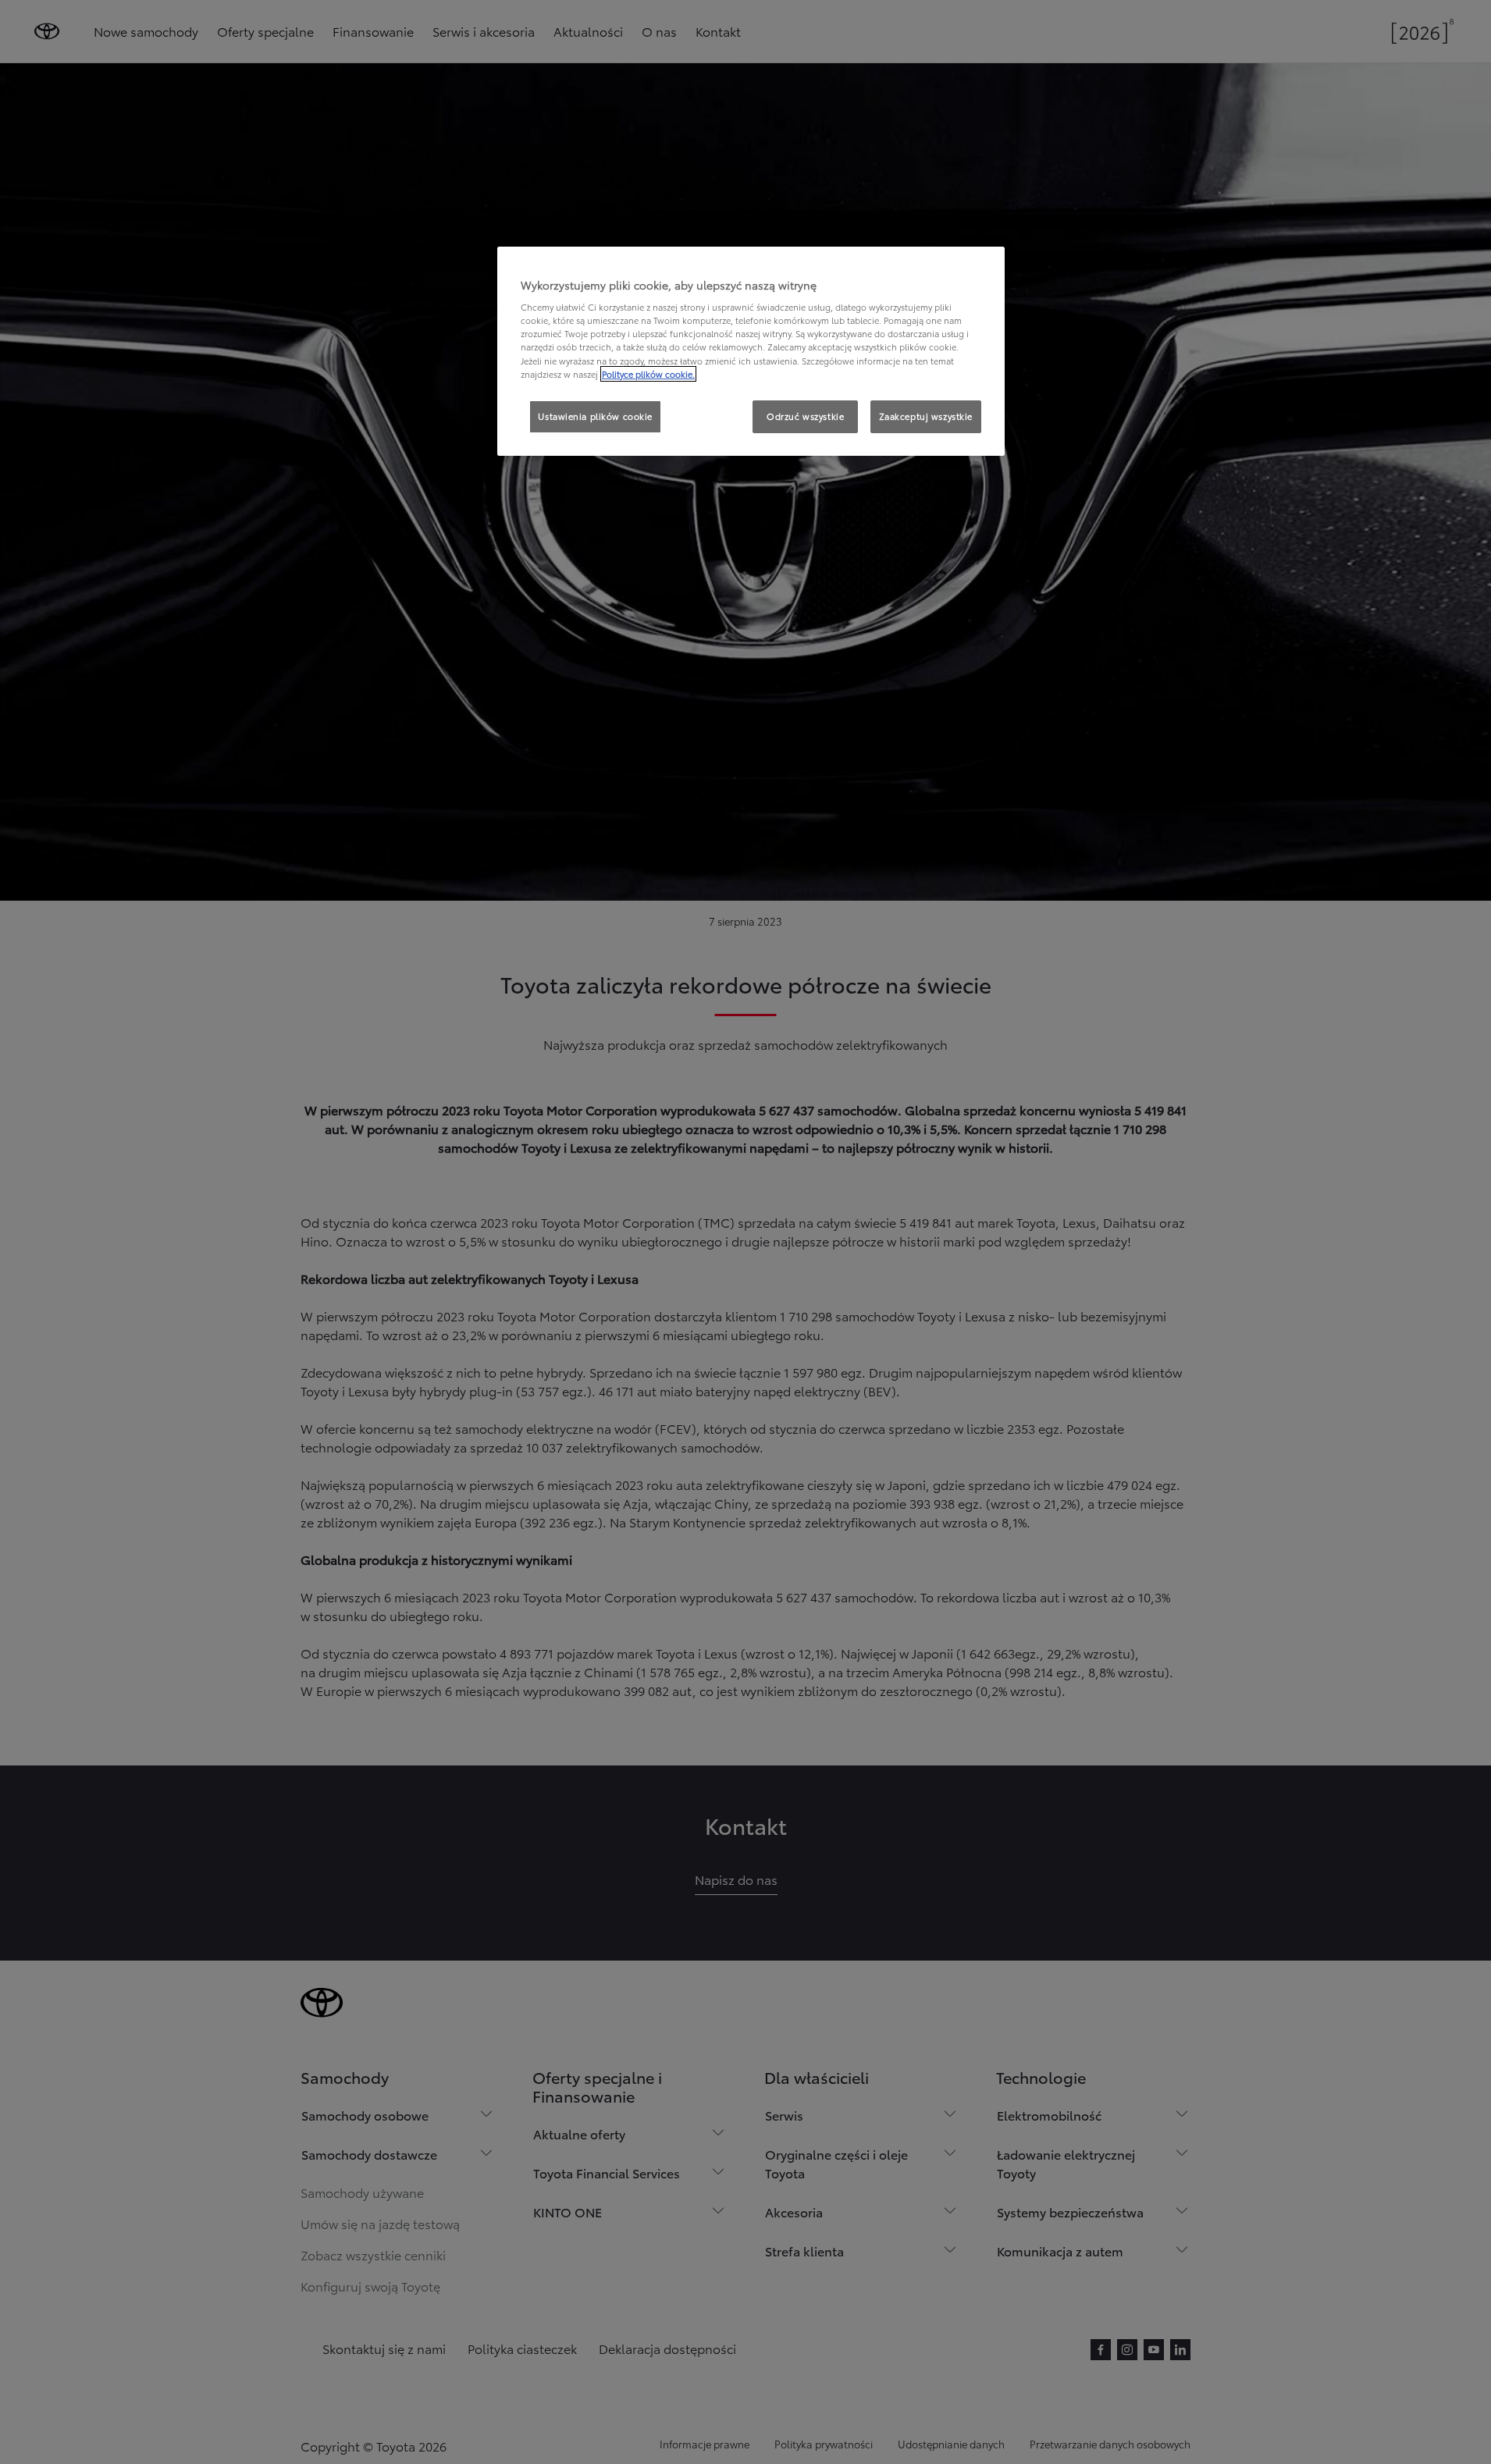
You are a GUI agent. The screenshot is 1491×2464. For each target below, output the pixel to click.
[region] (751, 351)
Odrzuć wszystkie (805, 416)
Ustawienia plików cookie (595, 416)
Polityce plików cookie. (648, 374)
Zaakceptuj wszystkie (926, 416)
